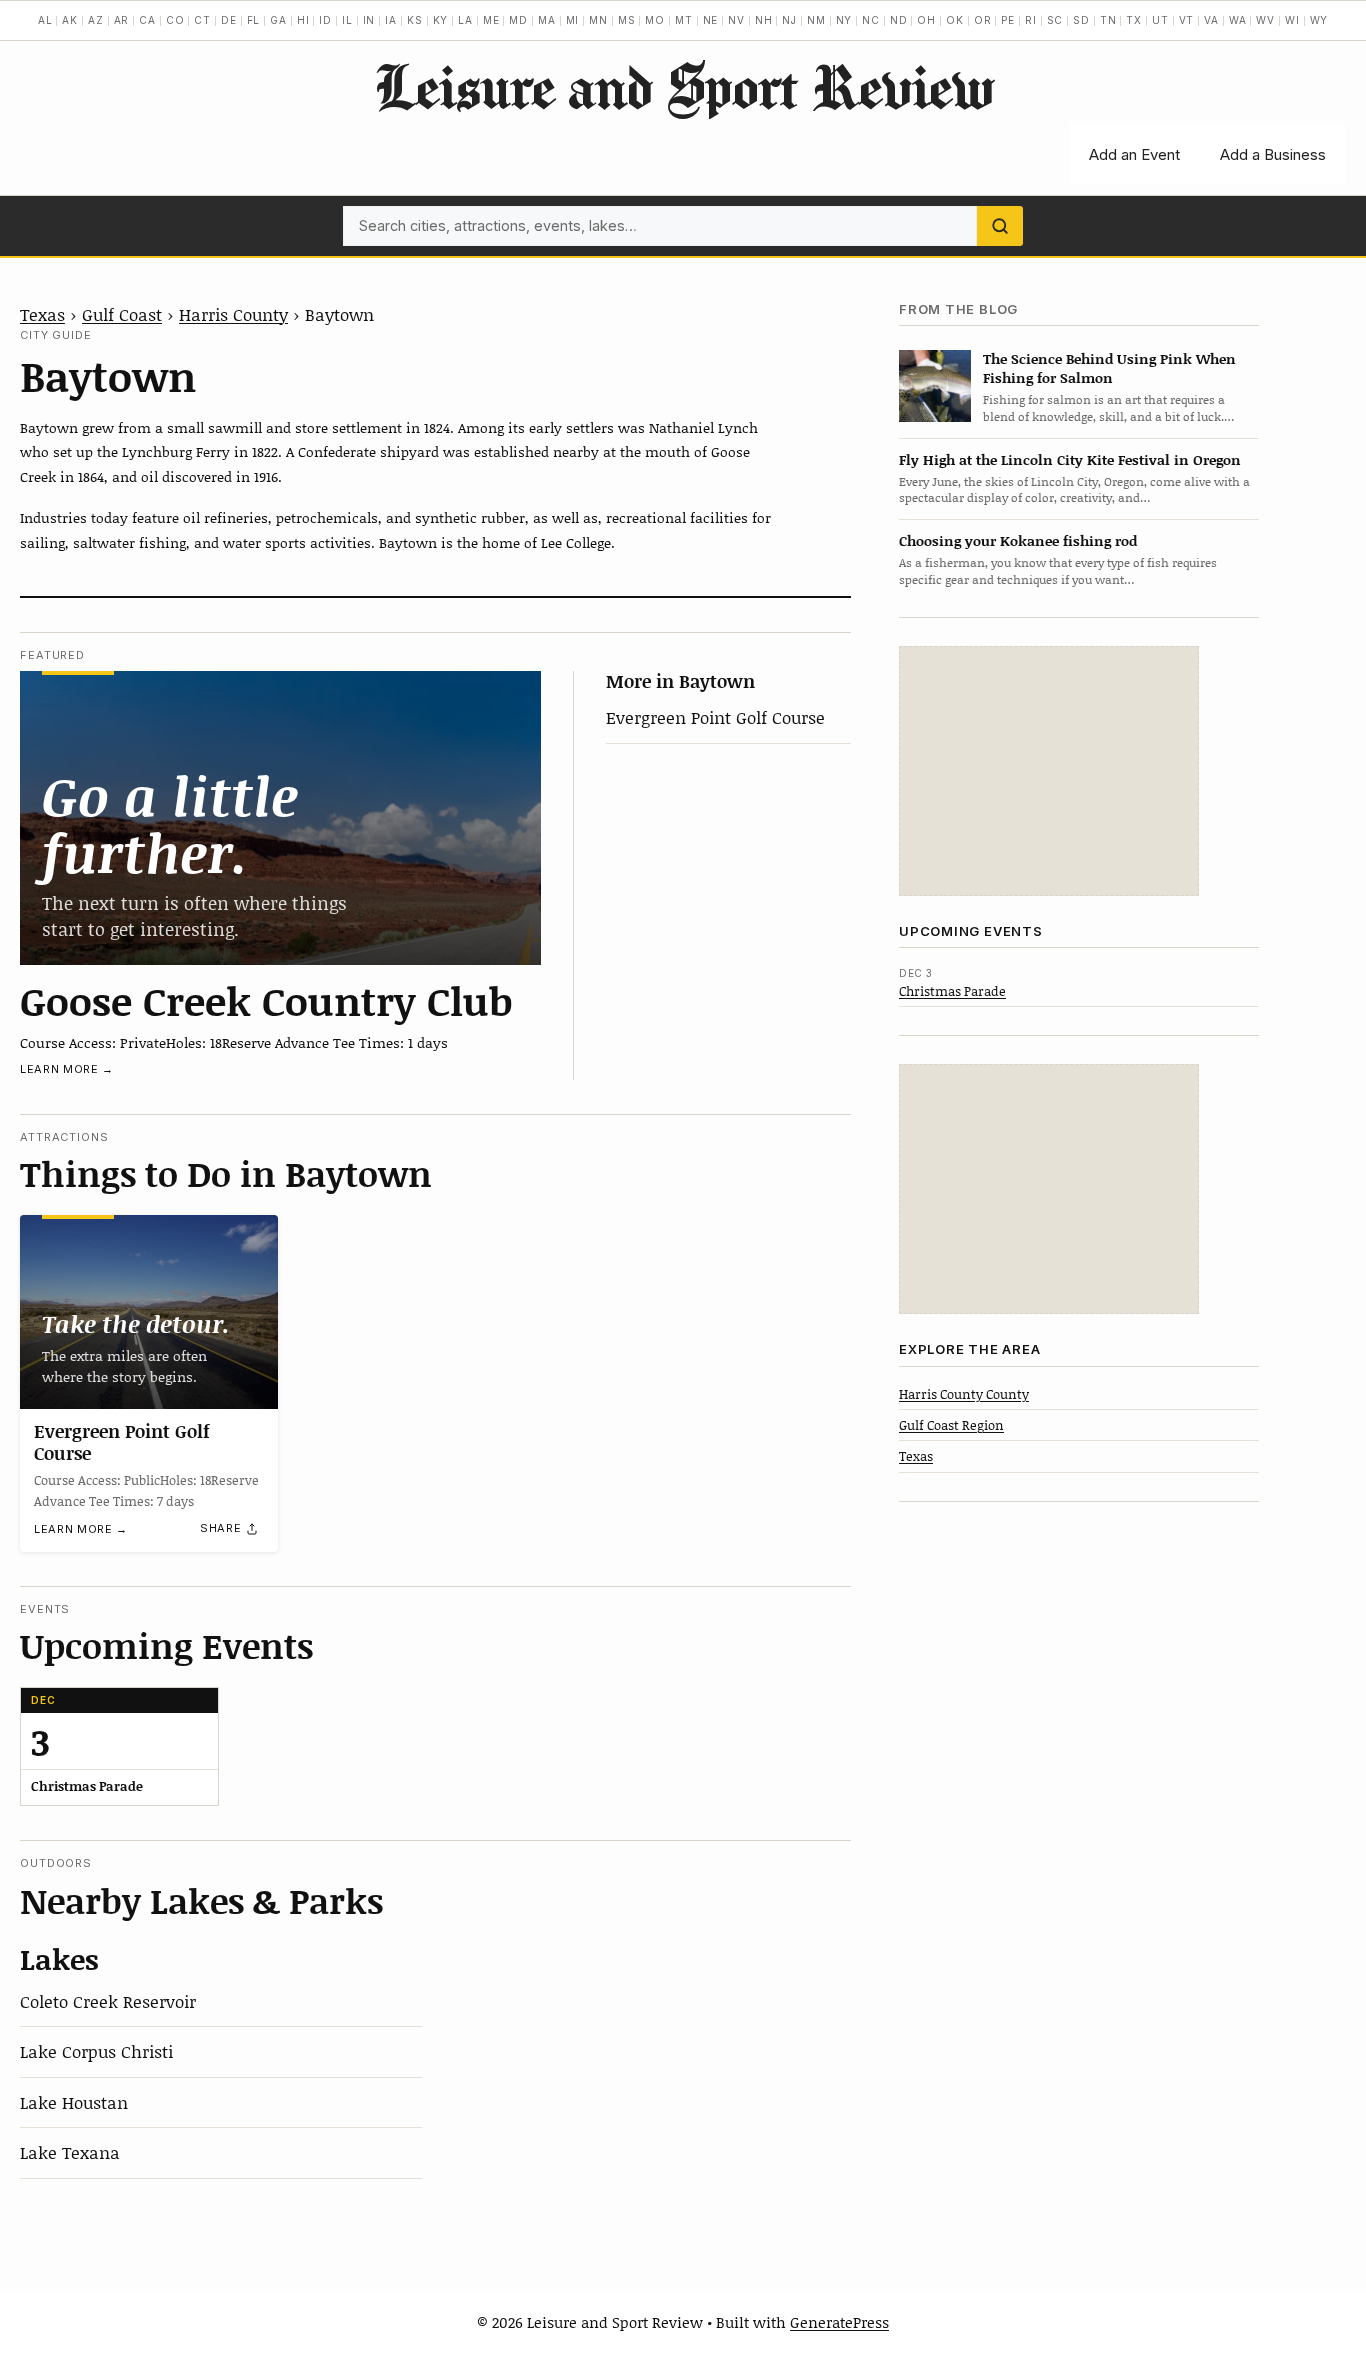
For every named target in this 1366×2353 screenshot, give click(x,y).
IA (391, 20)
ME (491, 20)
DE (229, 20)
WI (1292, 20)
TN (1108, 20)
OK (955, 20)
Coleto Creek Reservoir (108, 2001)
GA (278, 20)
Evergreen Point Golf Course (715, 717)
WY (1319, 20)
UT (1160, 20)
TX (1134, 20)
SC (1055, 20)
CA (147, 20)
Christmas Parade (952, 991)
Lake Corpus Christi (96, 2051)
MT (684, 20)
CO (175, 20)
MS (627, 20)
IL (347, 20)
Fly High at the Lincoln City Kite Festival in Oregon (1070, 459)
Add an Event (1134, 154)
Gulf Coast (122, 314)
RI (1031, 20)
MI (573, 20)
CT (202, 20)
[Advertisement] (1049, 771)
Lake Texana (70, 2152)
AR (122, 20)
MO (655, 20)
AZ (96, 20)
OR (983, 20)
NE (711, 20)
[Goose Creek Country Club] (280, 817)
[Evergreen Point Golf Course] (149, 1312)
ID (325, 20)
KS (415, 20)
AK (70, 20)
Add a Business (1273, 154)
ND (899, 20)
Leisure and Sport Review (683, 86)
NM (816, 20)
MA (547, 20)
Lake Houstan (74, 2102)
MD (518, 20)
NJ (789, 20)
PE (1008, 20)
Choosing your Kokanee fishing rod (1018, 540)
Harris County (233, 314)
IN (369, 20)
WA (1238, 20)
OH (926, 20)
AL (45, 20)
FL (254, 20)
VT (1187, 20)
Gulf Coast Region (951, 1425)
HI (303, 20)
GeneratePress (839, 2322)
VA (1211, 20)
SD (1081, 20)
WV (1265, 20)
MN (598, 20)
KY (441, 20)
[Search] (1000, 226)
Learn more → (67, 1069)
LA (465, 20)
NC (871, 20)
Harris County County (964, 1394)
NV (736, 20)
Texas (42, 314)
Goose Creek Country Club (266, 1000)
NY (844, 20)
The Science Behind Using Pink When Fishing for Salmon (1109, 368)
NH (764, 20)
